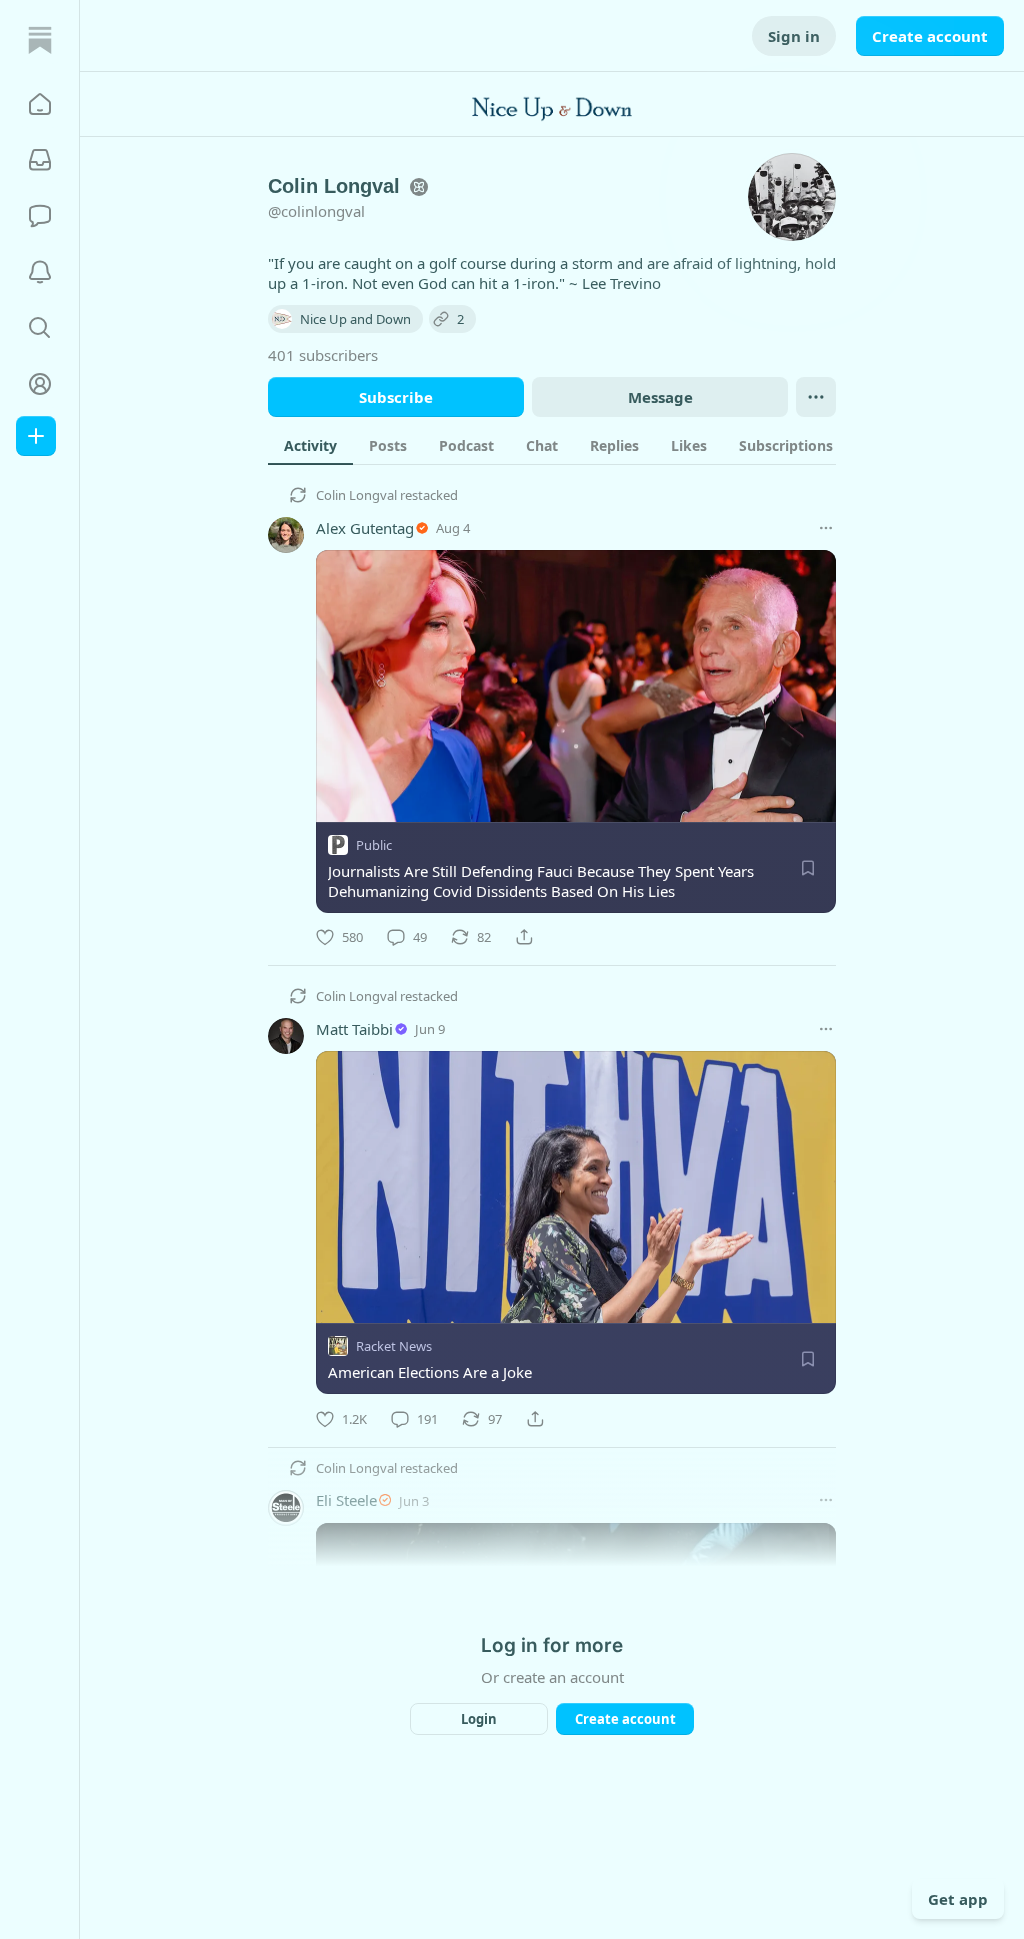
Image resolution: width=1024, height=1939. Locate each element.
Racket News (394, 1347)
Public (374, 845)
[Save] (808, 868)
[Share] (524, 937)
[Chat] (40, 216)
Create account (930, 36)
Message (660, 397)
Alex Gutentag (365, 528)
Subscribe (396, 397)
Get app (958, 1899)
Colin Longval (356, 495)
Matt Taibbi (354, 1029)
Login (479, 1719)
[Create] (36, 436)
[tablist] (573, 445)
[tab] (310, 445)
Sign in (794, 36)
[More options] (826, 528)
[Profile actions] (816, 397)
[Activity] (40, 272)
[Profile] (40, 384)
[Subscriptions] (40, 160)
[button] (40, 104)
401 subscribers (323, 355)
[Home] (40, 40)
